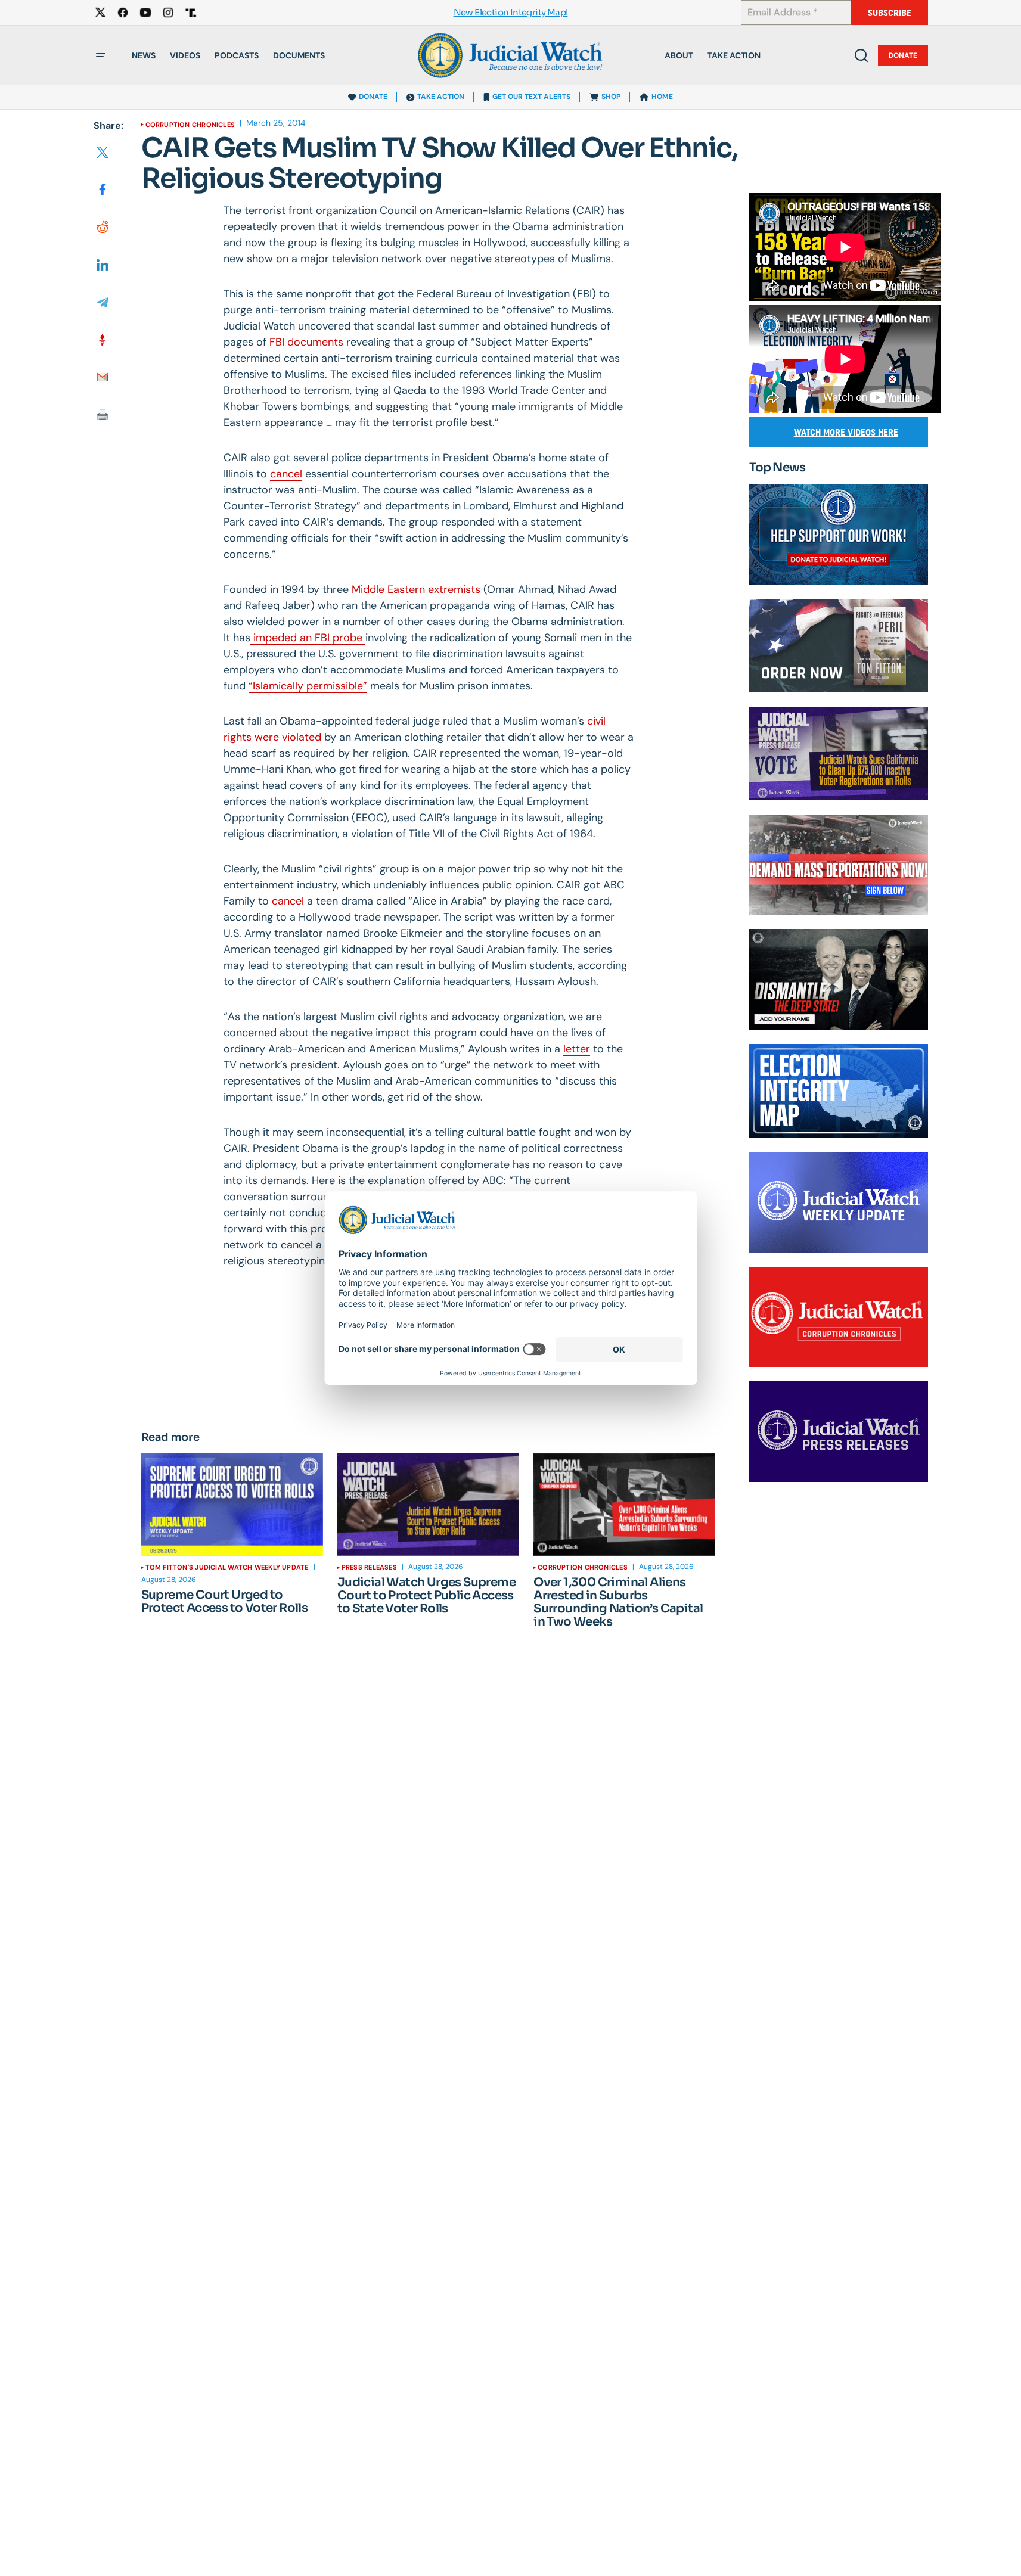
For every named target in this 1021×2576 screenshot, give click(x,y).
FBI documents (308, 342)
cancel (286, 474)
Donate (903, 55)
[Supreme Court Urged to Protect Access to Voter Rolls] (232, 1505)
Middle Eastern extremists (418, 589)
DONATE (373, 97)
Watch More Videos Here (846, 432)
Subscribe (890, 13)
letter (577, 1049)
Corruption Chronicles (190, 125)
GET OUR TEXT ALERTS (531, 97)
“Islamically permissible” (308, 686)
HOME (662, 97)
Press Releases (369, 1567)
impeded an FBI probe (308, 638)
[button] (101, 55)
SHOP (611, 97)
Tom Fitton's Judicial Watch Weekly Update (227, 1567)
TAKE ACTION (441, 97)
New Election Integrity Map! (511, 13)
